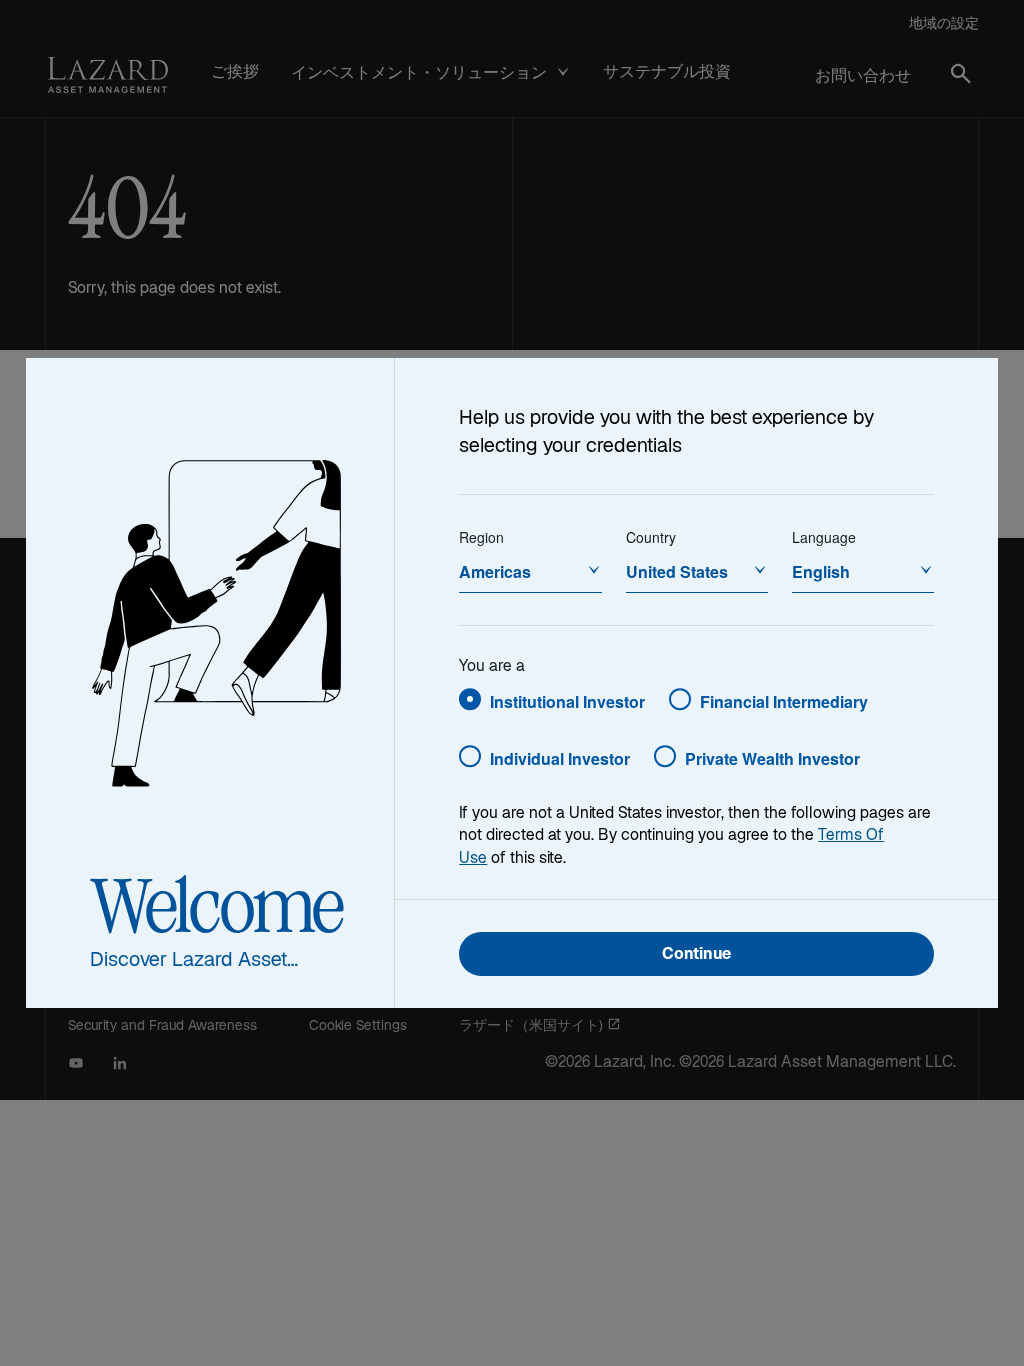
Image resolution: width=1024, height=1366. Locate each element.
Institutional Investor (567, 701)
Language (824, 537)
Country (651, 537)
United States (677, 571)
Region (481, 537)
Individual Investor (560, 758)
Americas (495, 571)
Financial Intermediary (784, 701)
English (821, 571)
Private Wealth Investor (772, 758)
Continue (696, 955)
